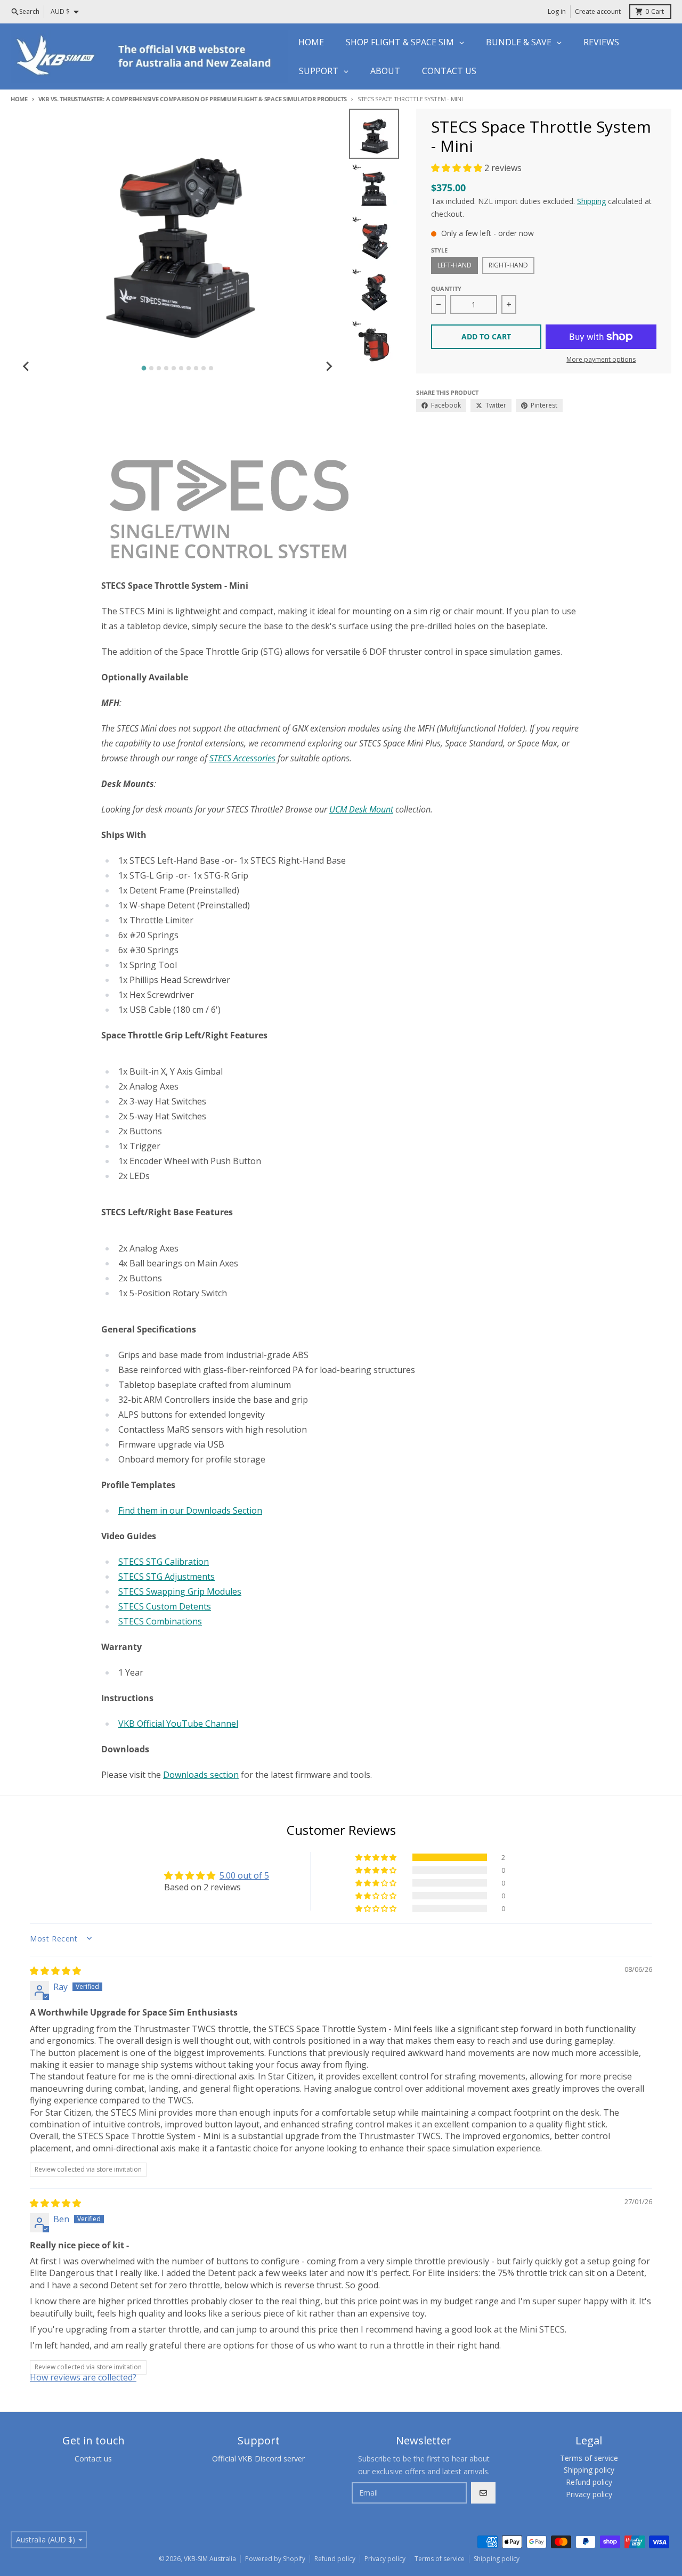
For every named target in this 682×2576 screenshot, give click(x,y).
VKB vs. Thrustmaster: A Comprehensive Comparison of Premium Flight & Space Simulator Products (193, 99)
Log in (557, 11)
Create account (598, 11)
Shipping (591, 201)
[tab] (144, 368)
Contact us (93, 2459)
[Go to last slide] (27, 367)
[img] (55, 1971)
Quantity (446, 289)
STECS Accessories (242, 758)
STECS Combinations (160, 1621)
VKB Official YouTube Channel (178, 1724)
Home (19, 99)
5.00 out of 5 (244, 1875)
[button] (458, 168)
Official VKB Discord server (258, 2459)
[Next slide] (329, 367)
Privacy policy (385, 2559)
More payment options (601, 360)
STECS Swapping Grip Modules (180, 1591)
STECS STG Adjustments (167, 1577)
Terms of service (440, 2559)
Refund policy (335, 2559)
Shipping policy (497, 2559)
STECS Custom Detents (165, 1606)
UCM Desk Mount (361, 809)
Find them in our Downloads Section (190, 1510)
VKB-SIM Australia (210, 2559)
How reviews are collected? (83, 2377)
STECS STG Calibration (164, 1562)
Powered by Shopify (275, 2559)
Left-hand (454, 265)
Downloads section (201, 1775)
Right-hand (508, 265)
